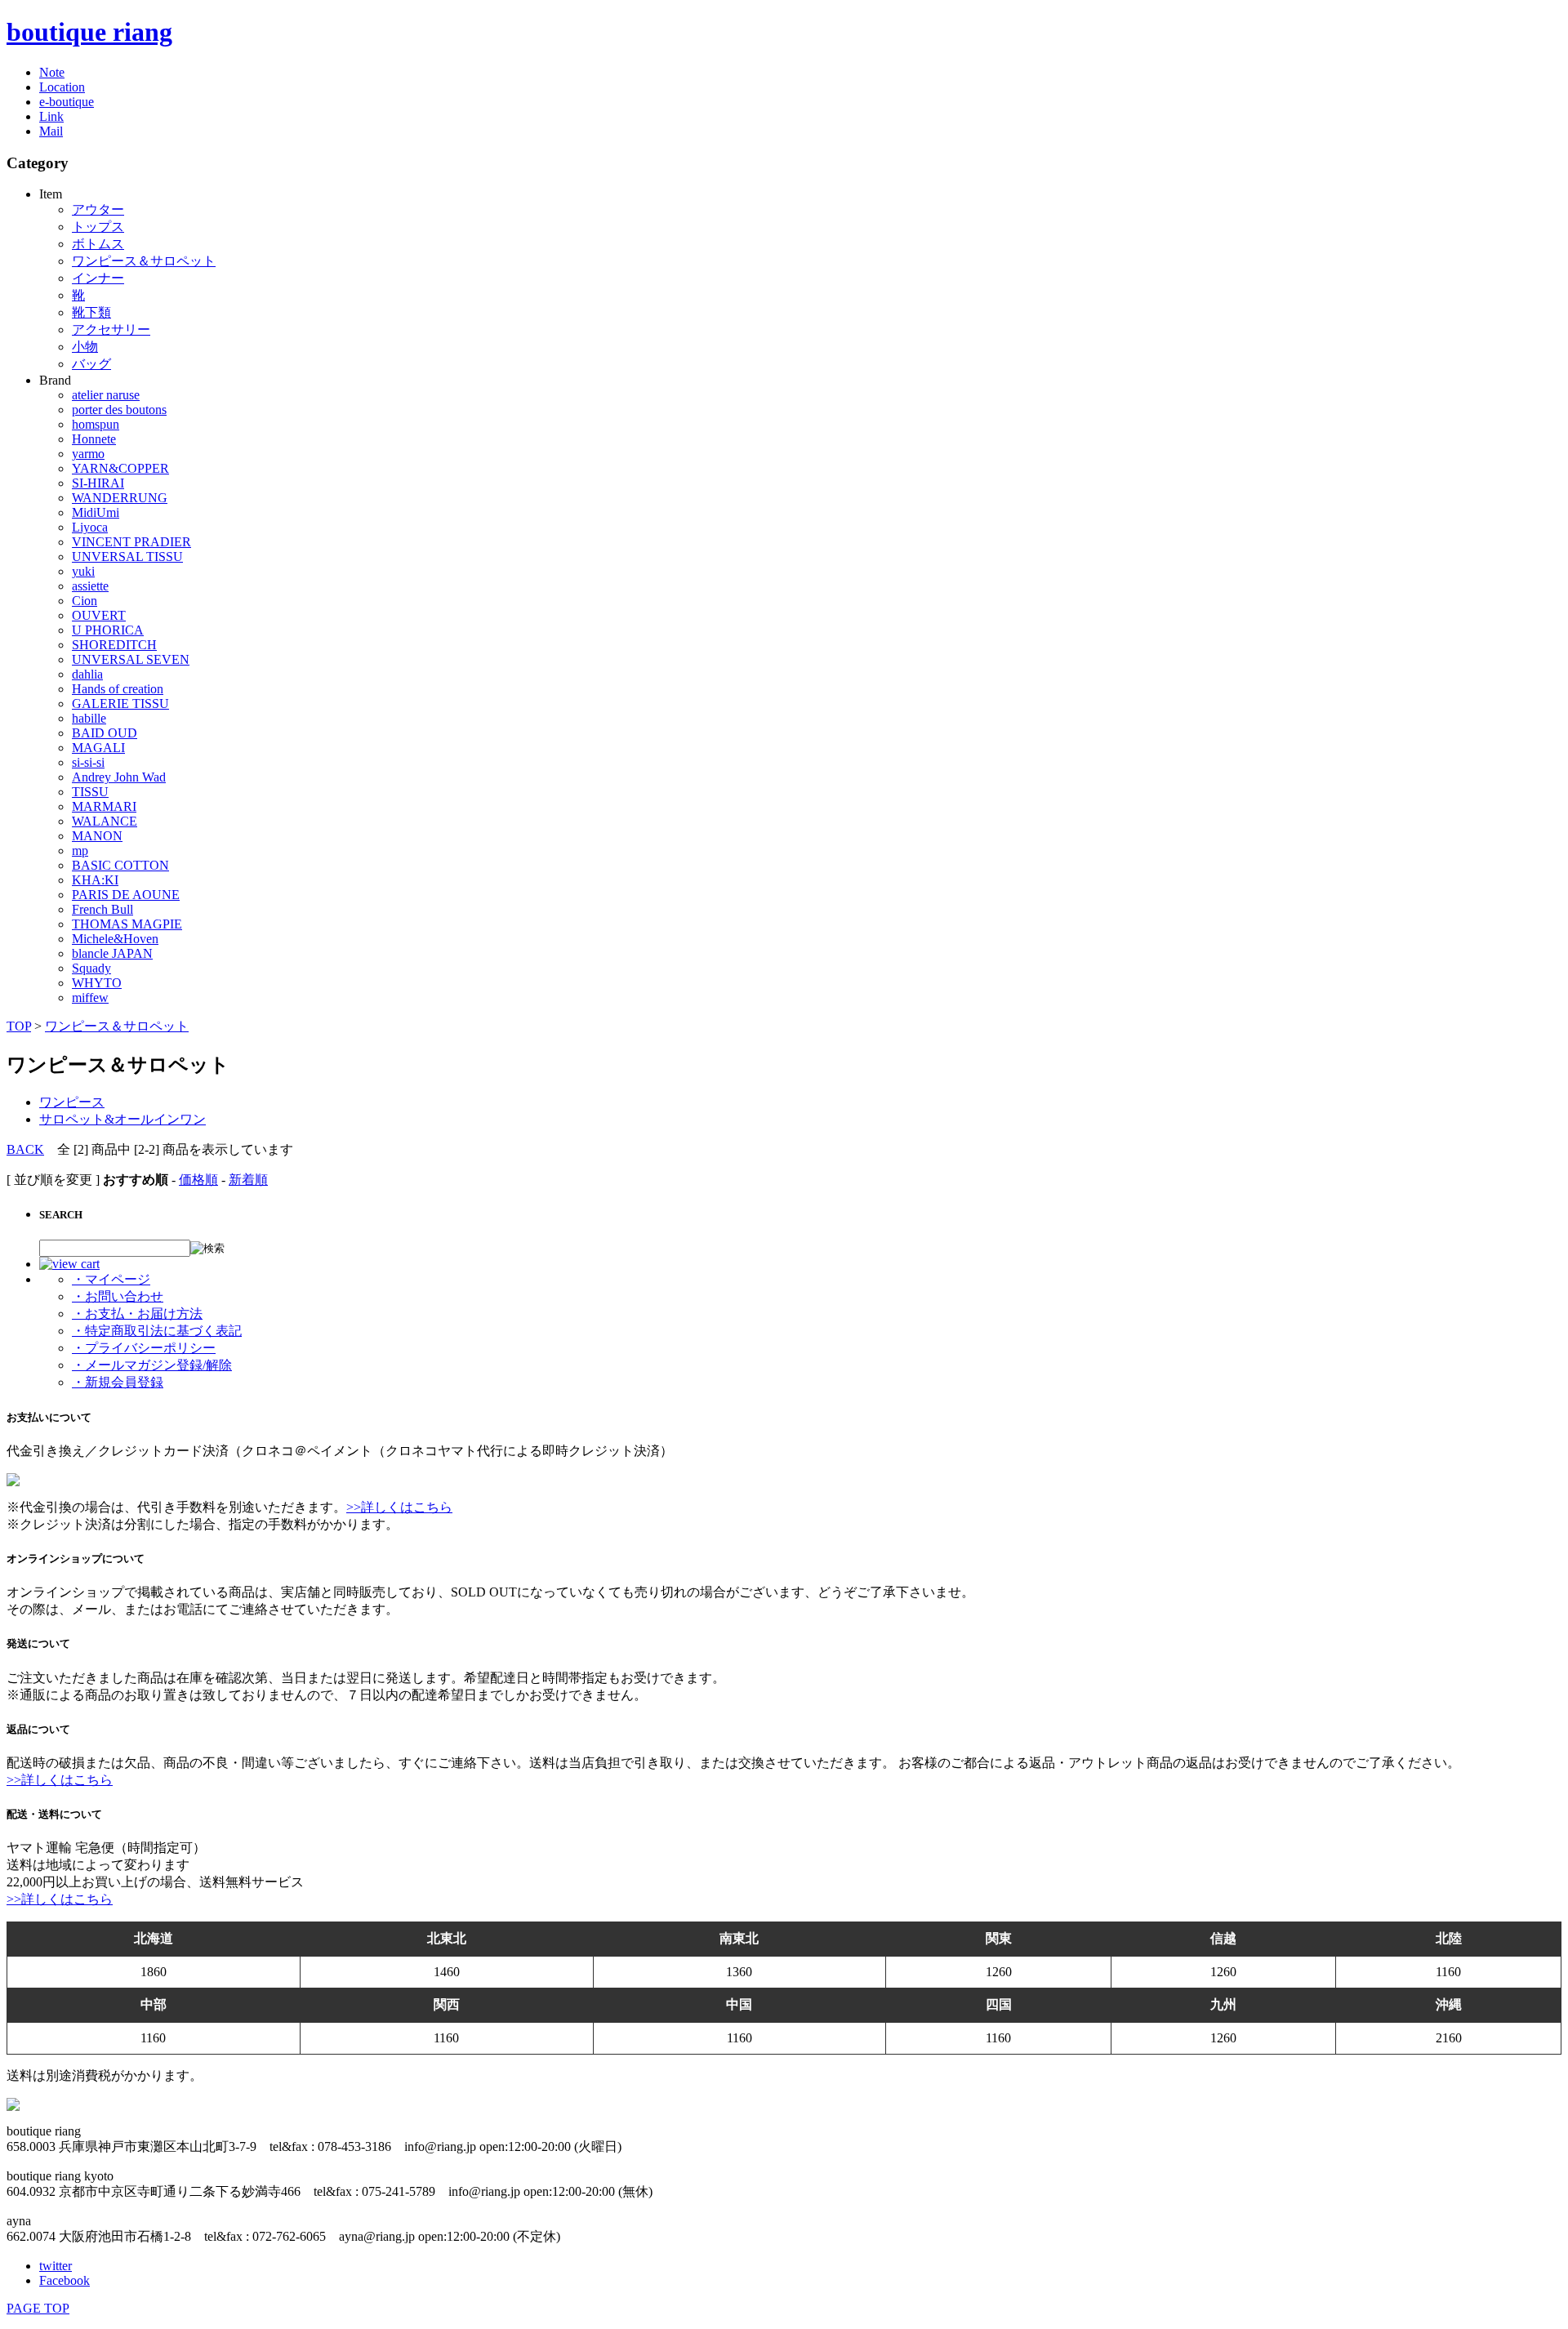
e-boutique (67, 102)
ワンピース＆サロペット (144, 261)
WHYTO (97, 983)
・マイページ (111, 1279)
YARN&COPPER (120, 468)
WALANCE (105, 821)
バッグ (91, 364)
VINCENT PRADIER (131, 542)
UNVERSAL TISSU (127, 557)
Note (52, 72)
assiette (90, 586)
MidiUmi (96, 512)
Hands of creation (118, 689)
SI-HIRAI (98, 483)
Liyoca (90, 527)
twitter (56, 2266)
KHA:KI (95, 880)
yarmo (88, 454)
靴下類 (91, 312)
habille (89, 718)
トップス (98, 227)
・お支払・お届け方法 (137, 1314)
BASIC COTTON (120, 865)
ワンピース (72, 1102)
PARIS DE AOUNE (126, 895)
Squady (91, 968)
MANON (97, 836)
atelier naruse (106, 395)
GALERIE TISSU (120, 704)
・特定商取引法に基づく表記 (157, 1331)
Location (62, 87)
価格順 (198, 1180)
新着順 (248, 1180)
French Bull (102, 909)
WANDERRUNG (120, 498)
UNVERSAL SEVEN (131, 659)
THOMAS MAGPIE (127, 924)
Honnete (94, 439)
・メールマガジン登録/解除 (152, 1365)
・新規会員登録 (118, 1382)
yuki (83, 571)
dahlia (87, 674)
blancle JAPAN (112, 953)
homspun (96, 424)
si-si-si (88, 762)
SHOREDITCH (114, 645)
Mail (51, 131)
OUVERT (99, 615)
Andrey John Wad (119, 777)
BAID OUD (105, 733)
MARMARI (104, 806)
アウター (98, 209)
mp (80, 851)
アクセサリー (111, 330)
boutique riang (89, 32)
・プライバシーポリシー (144, 1348)
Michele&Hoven (115, 939)
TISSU (90, 792)
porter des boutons (119, 410)
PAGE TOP (38, 2308)
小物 (85, 347)
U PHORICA (108, 630)
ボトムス (98, 244)
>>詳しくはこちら (399, 1507)
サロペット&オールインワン (122, 1119)
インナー (98, 278)
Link (51, 116)
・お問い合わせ (118, 1296)
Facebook (65, 2280)
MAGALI (98, 748)
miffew (90, 998)
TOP (19, 1026)
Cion (85, 601)
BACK (25, 1149)
